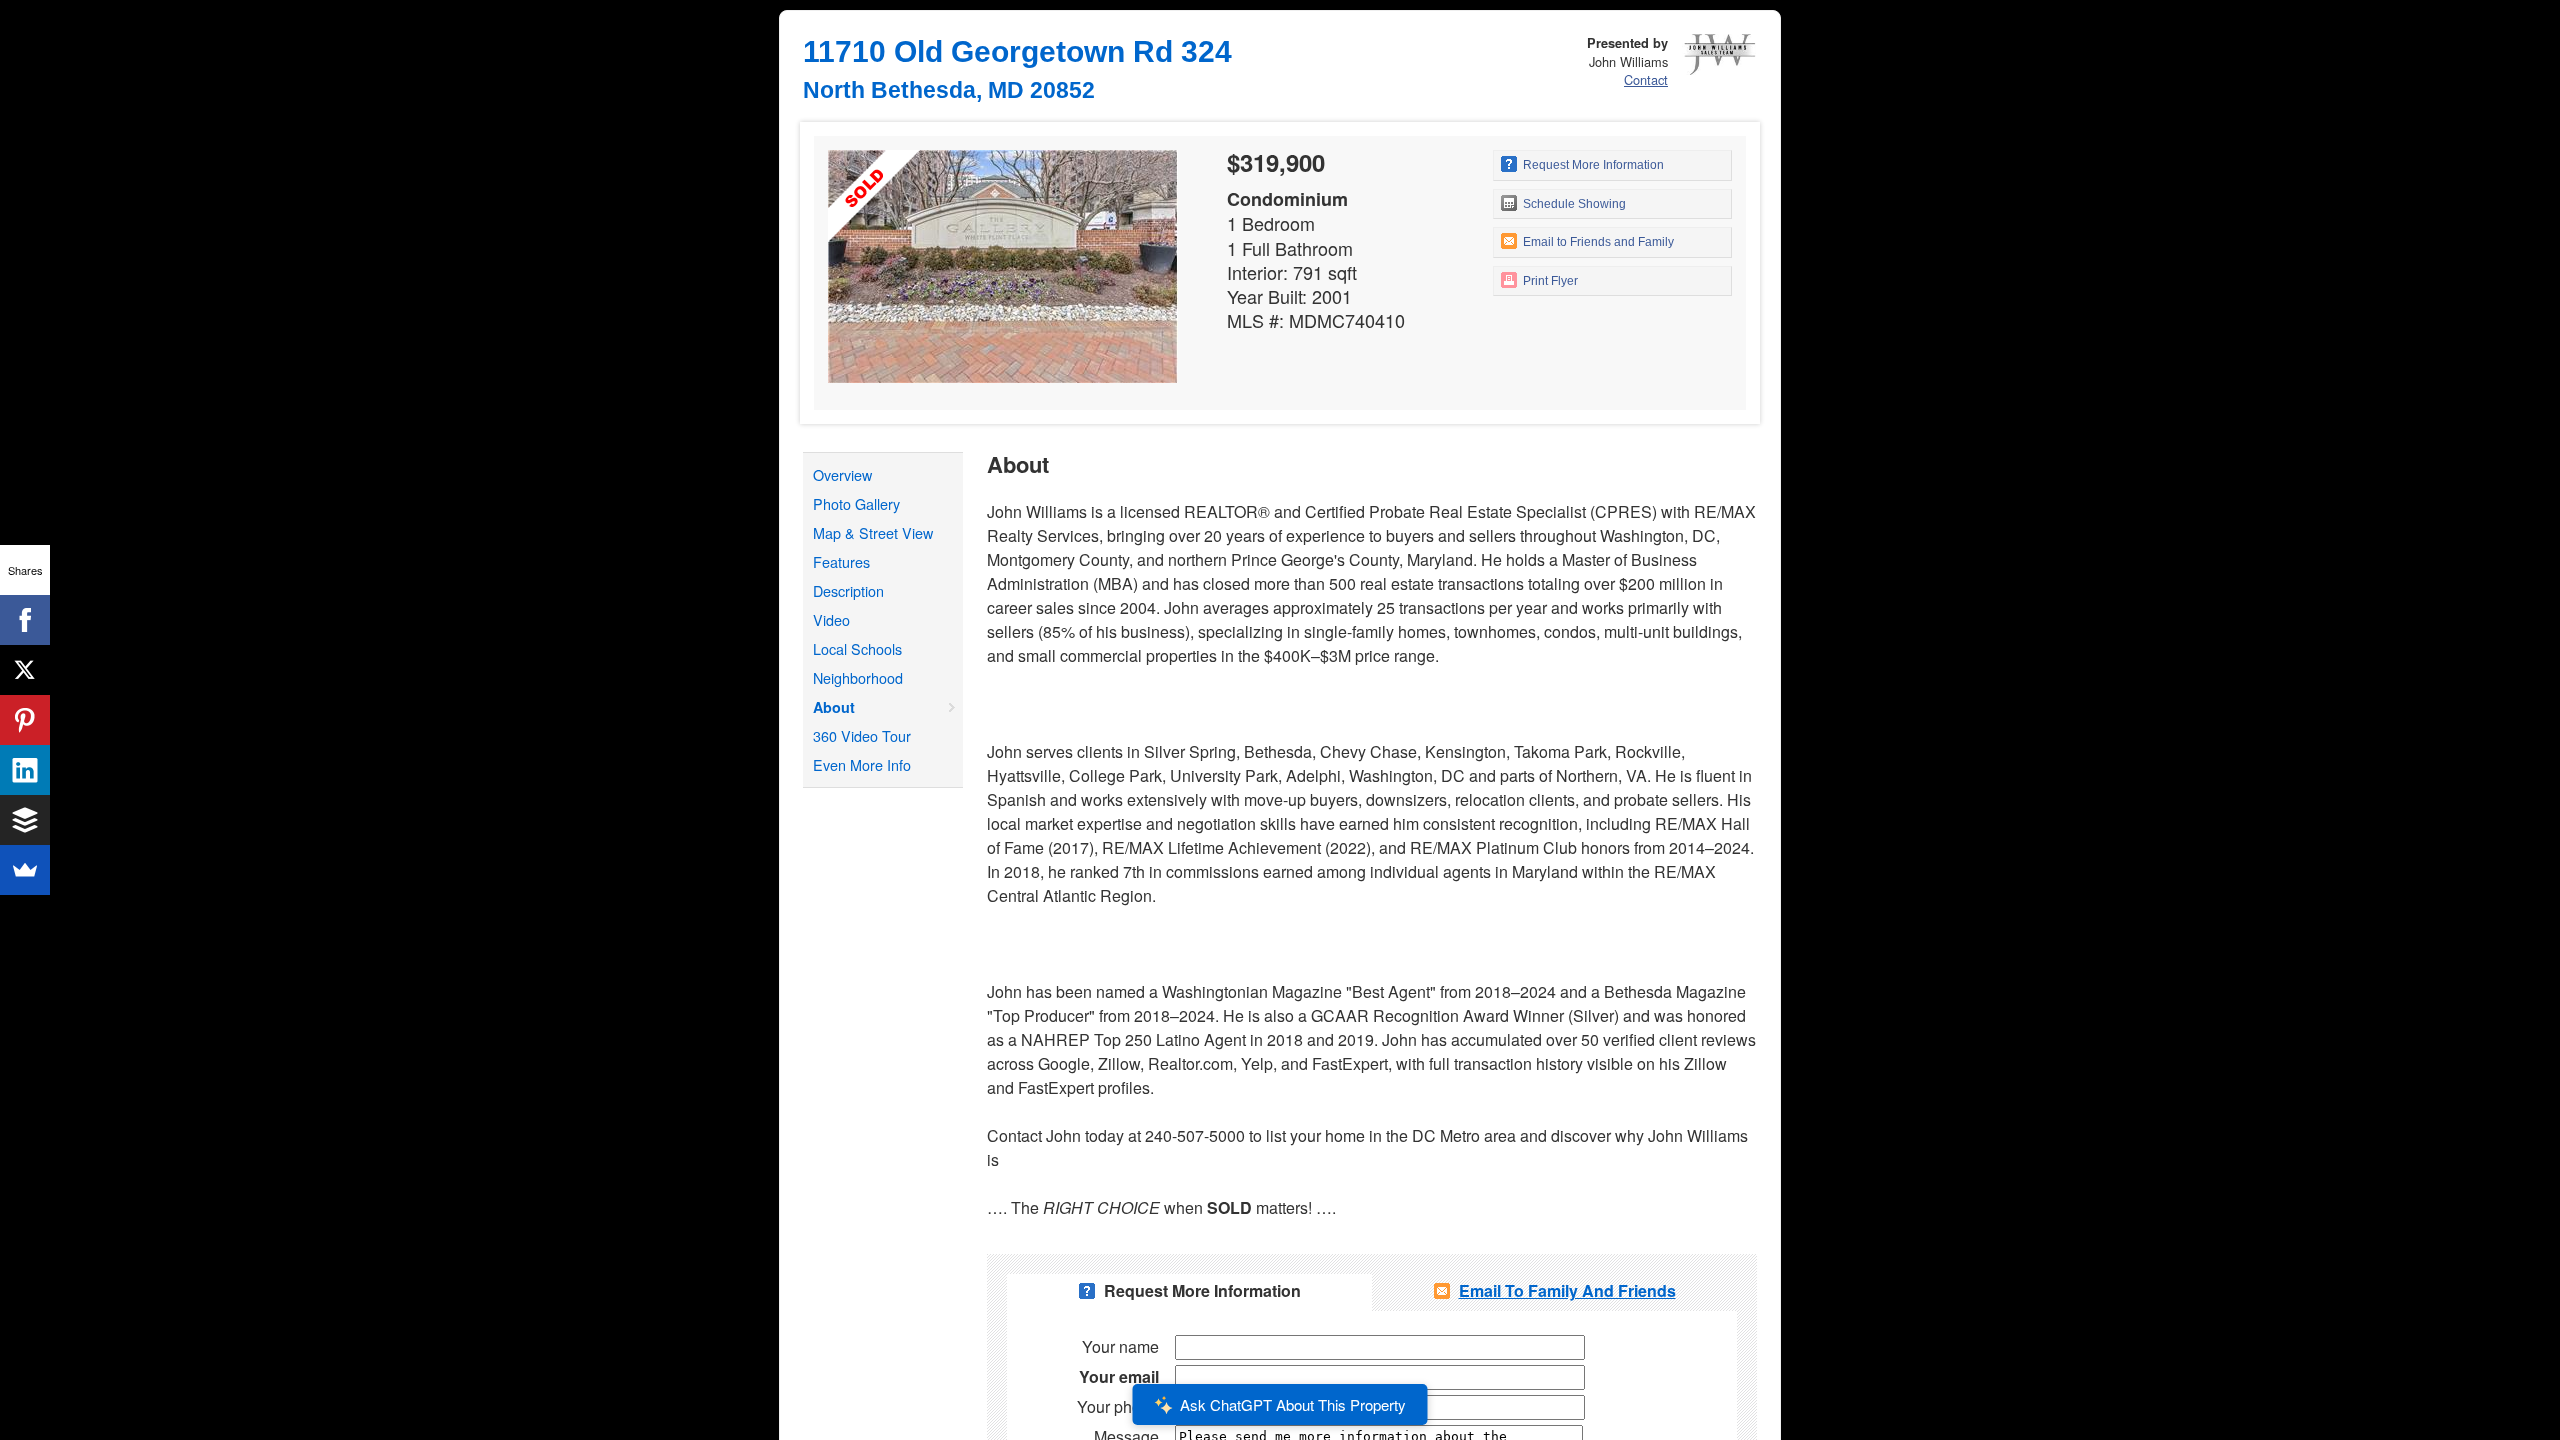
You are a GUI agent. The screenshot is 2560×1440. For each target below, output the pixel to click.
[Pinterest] (25, 720)
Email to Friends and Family (1597, 242)
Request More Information (1592, 165)
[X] (25, 670)
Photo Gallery (856, 503)
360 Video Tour (862, 735)
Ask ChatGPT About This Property (1293, 1404)
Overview (842, 474)
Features (841, 561)
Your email (1119, 1376)
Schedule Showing (1573, 204)
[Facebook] (25, 620)
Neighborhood (858, 677)
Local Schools (857, 648)
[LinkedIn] (25, 770)
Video (831, 619)
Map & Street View (873, 532)
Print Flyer (1549, 281)
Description (848, 590)
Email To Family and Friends (1567, 1290)
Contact (1646, 79)
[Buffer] (25, 820)
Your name (1120, 1346)
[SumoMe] (25, 870)
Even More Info (862, 764)
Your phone (1118, 1406)
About (834, 707)
